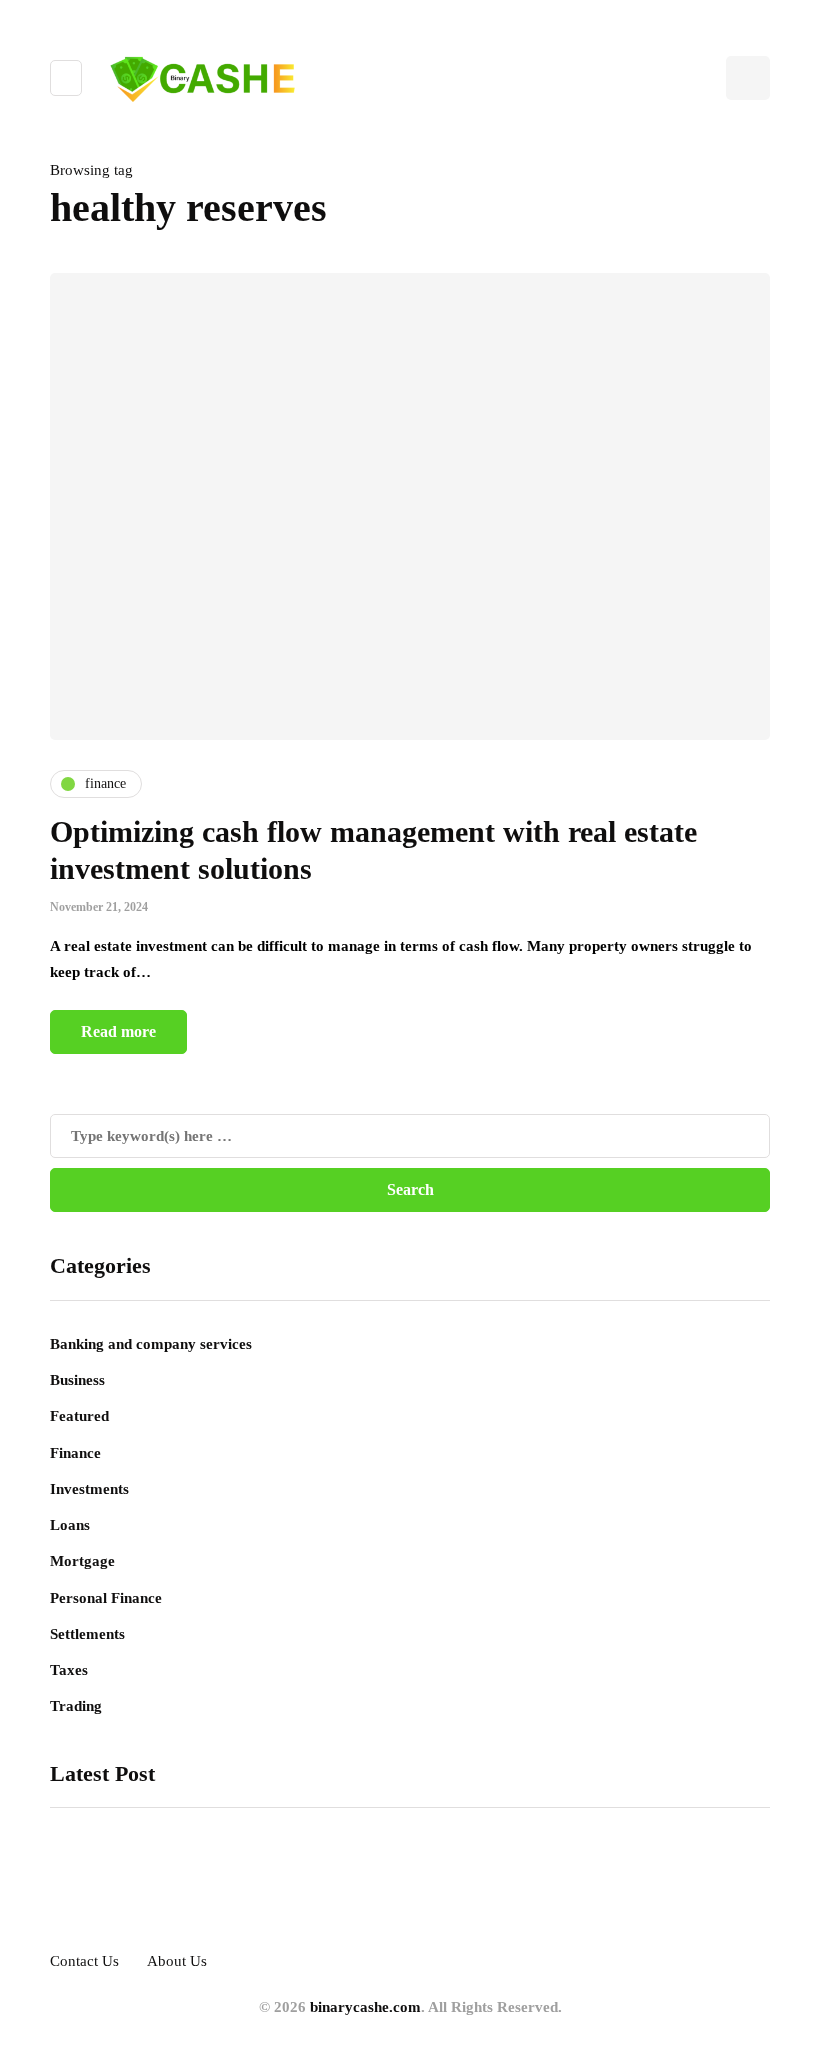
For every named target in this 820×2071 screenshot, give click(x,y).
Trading (76, 1706)
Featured (79, 1416)
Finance (75, 1453)
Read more (118, 1031)
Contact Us (84, 1961)
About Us (177, 1961)
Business (77, 1380)
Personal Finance (106, 1598)
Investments (89, 1489)
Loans (70, 1525)
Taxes (69, 1670)
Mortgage (82, 1561)
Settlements (87, 1634)
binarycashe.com (365, 2007)
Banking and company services (151, 1344)
